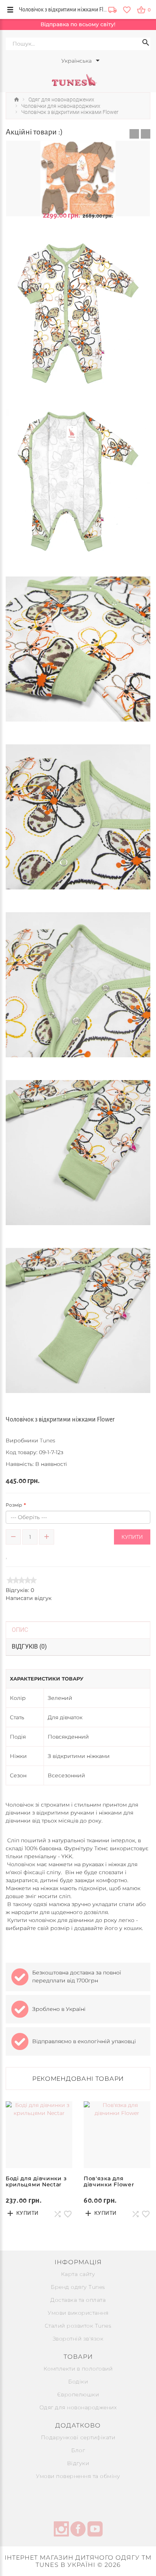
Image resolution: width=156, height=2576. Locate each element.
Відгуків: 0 (20, 1590)
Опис (20, 1630)
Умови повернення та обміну (78, 2476)
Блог (78, 2450)
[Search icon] (146, 44)
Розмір (14, 1505)
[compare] (18, 1555)
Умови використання (78, 2313)
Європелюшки (78, 2394)
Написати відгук (29, 1598)
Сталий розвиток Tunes (78, 2326)
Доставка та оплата (78, 2300)
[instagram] (61, 2530)
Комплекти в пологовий (78, 2369)
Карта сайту (78, 2274)
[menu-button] (10, 9)
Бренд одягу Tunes (78, 2287)
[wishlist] (127, 9)
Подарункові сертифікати (78, 2437)
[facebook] (78, 2530)
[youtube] (95, 2530)
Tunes (48, 1440)
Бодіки (78, 2382)
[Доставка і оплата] (112, 10)
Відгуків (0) (29, 1647)
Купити (132, 1537)
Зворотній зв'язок (78, 2339)
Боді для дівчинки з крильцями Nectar (36, 2181)
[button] (134, 134)
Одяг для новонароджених (78, 2407)
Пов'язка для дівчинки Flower (109, 2181)
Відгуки (78, 2463)
